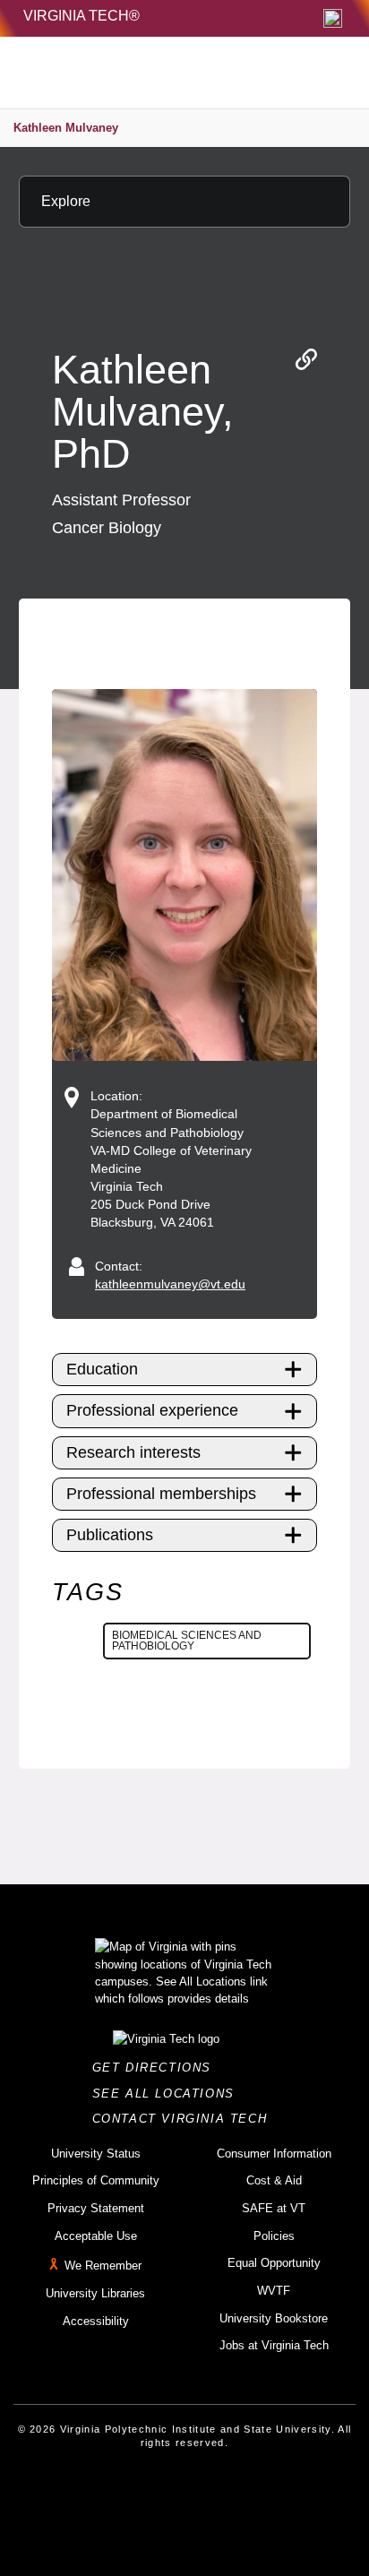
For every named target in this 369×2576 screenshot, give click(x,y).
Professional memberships (161, 1494)
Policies (274, 2236)
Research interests (133, 1452)
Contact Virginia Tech (185, 2119)
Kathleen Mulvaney (66, 128)
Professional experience (152, 1410)
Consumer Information (274, 2154)
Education (102, 1369)
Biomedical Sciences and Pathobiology (187, 1641)
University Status (96, 2154)
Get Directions (157, 2068)
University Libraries (95, 2293)
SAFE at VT (274, 2208)
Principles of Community (96, 2180)
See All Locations (168, 2094)
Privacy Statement (96, 2208)
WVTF (274, 2291)
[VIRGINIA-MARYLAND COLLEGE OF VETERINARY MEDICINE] (145, 73)
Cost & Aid (274, 2180)
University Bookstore (274, 2318)
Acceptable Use (96, 2236)
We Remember (103, 2266)
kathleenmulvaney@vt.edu (170, 1284)
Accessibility (96, 2321)
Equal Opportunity (274, 2263)
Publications (110, 1535)
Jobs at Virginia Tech (274, 2345)
